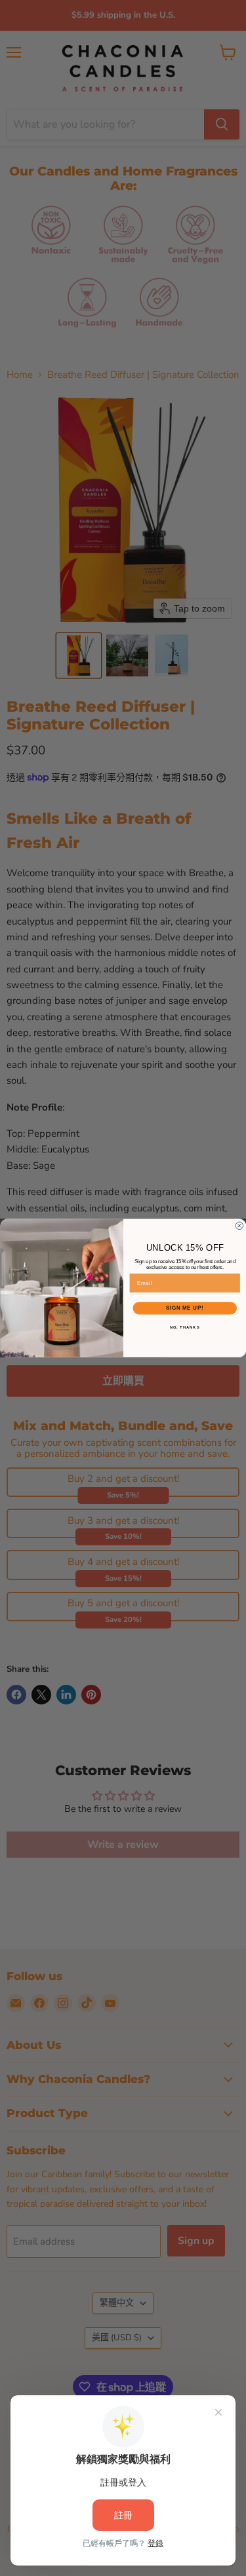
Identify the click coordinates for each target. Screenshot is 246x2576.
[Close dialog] (239, 1226)
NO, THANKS (184, 1327)
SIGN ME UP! (184, 1308)
